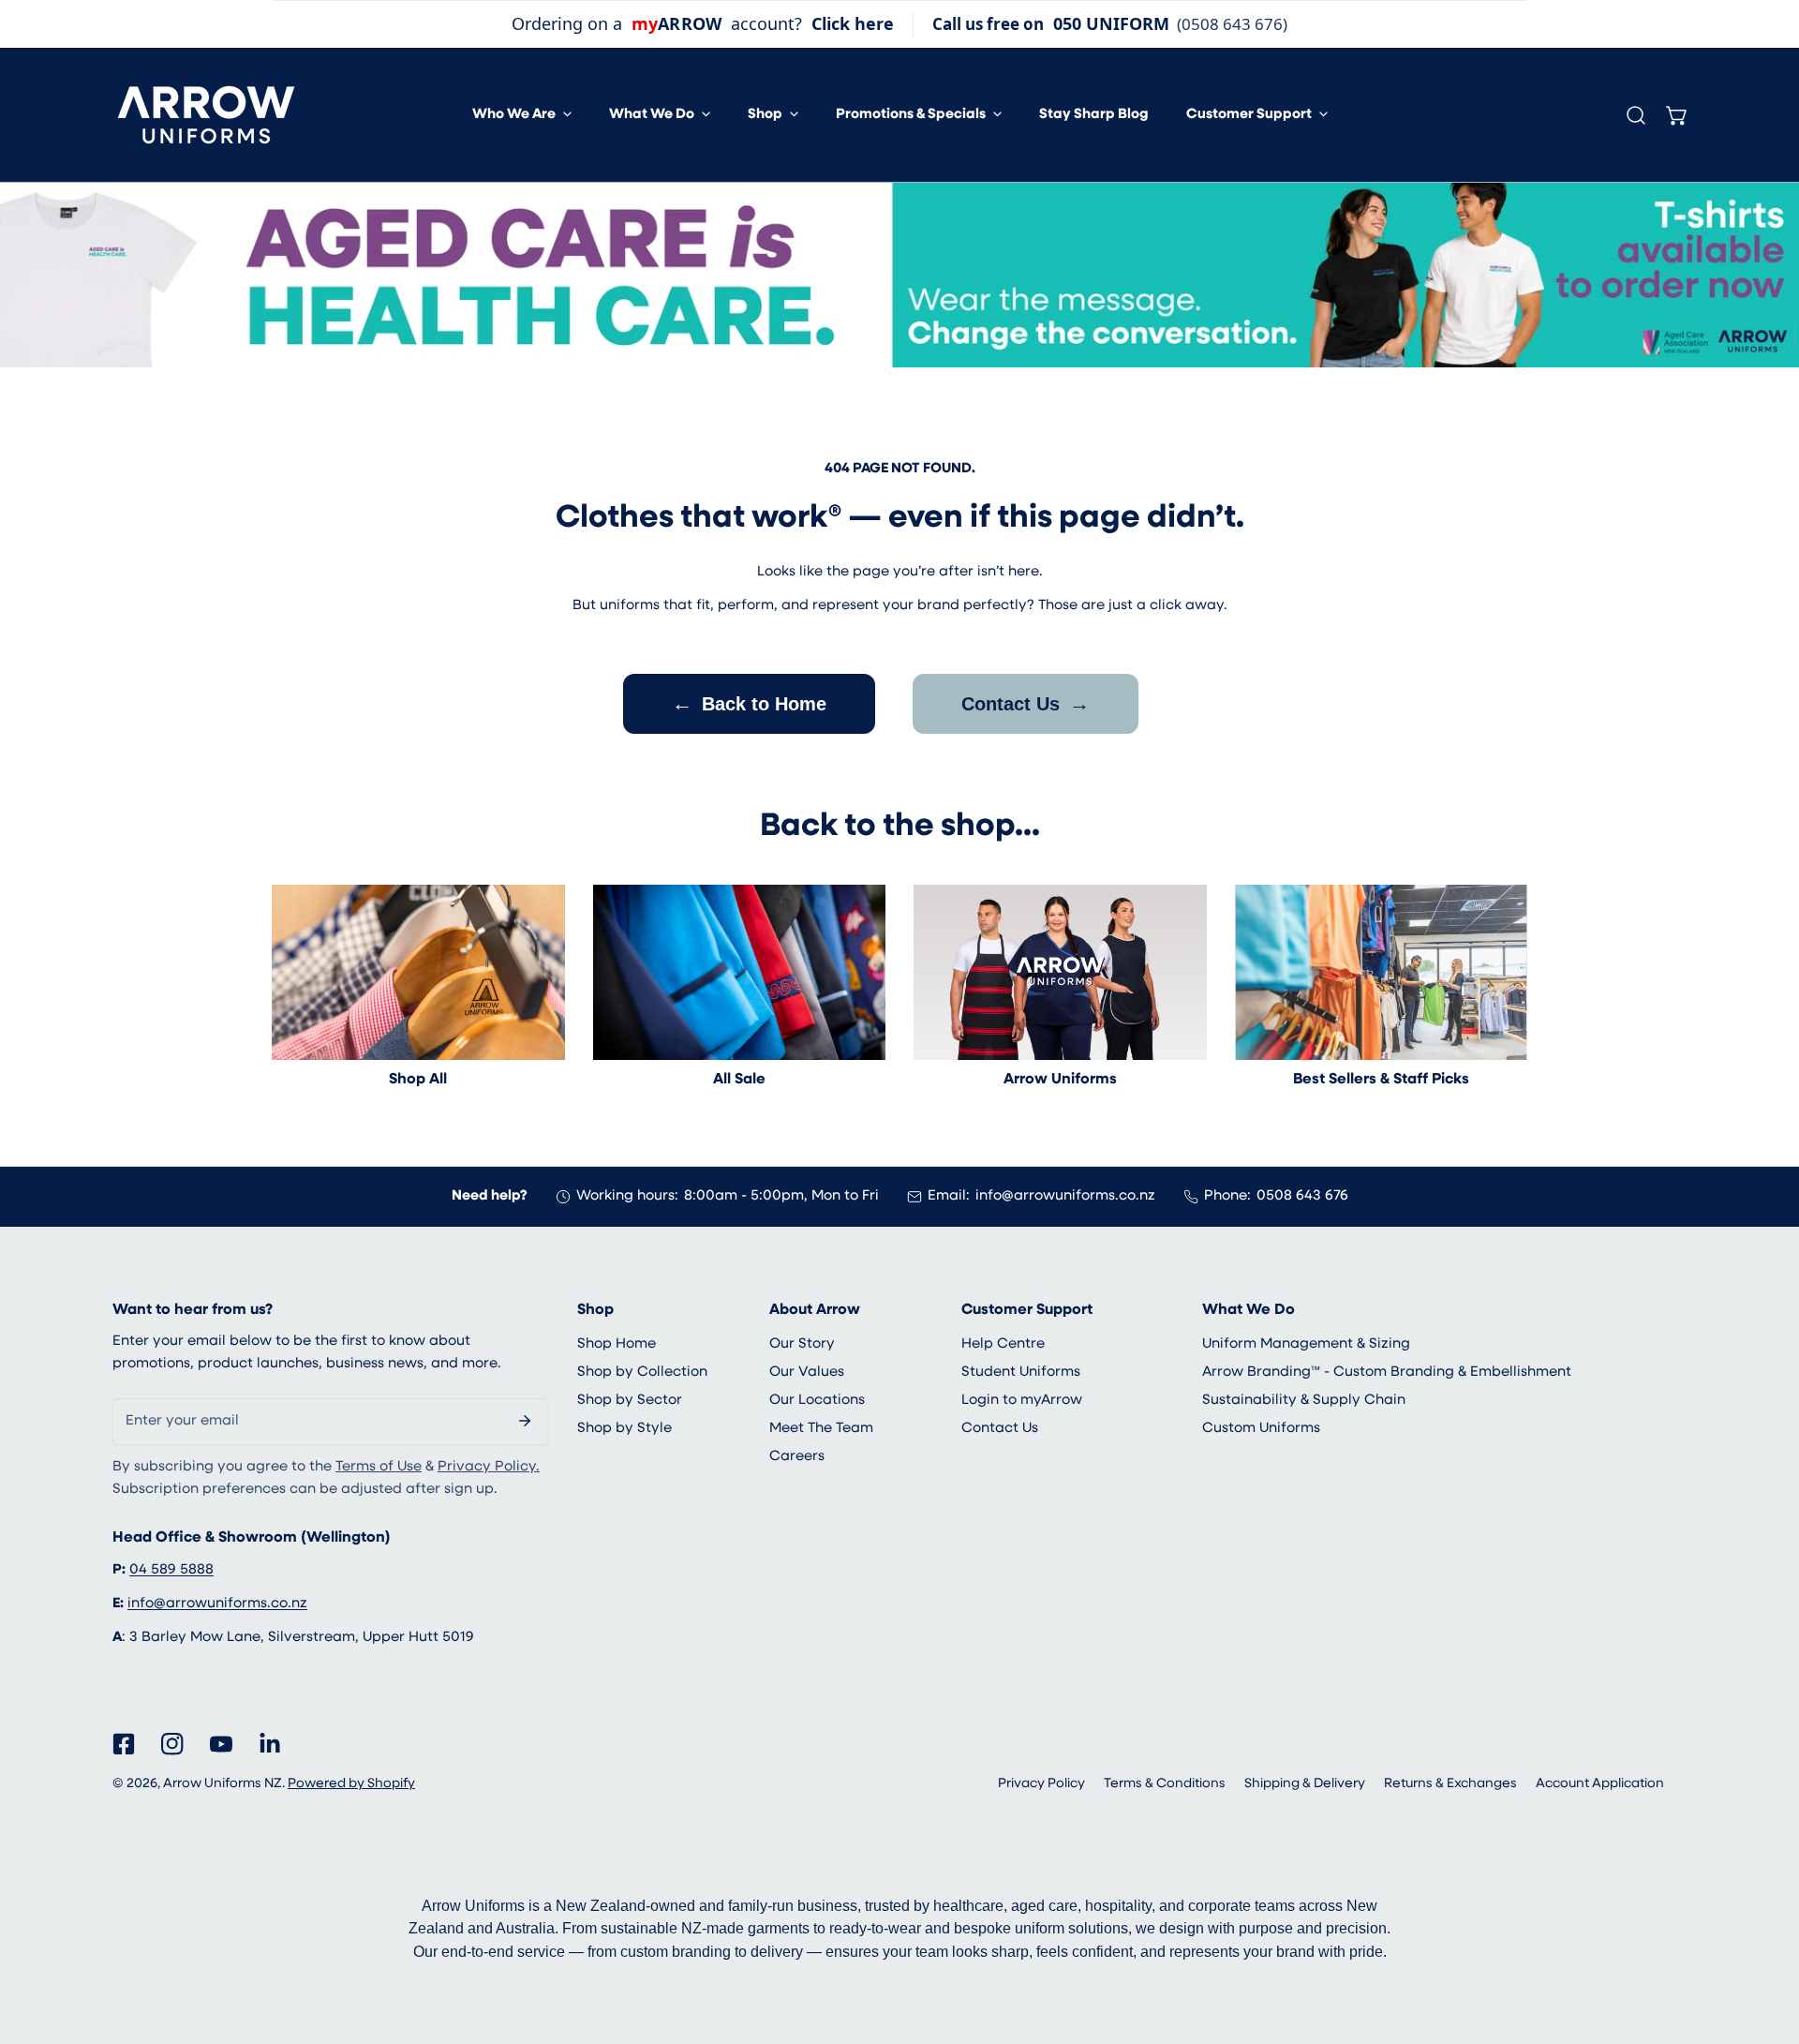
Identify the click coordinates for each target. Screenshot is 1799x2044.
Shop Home (617, 1344)
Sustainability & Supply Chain (1304, 1401)
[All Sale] (740, 973)
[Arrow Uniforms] (1060, 973)
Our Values (807, 1373)
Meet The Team (821, 1429)
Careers (797, 1457)
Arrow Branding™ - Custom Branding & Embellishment (1387, 1373)
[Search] (1636, 115)
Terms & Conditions (1165, 1784)
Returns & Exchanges (1450, 1784)
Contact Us (1026, 703)
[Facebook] (124, 1744)
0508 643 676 (1302, 1196)
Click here (853, 23)
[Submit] (525, 1421)
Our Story (802, 1344)
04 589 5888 (171, 1570)
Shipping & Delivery (1305, 1784)
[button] (522, 115)
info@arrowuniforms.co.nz (1065, 1196)
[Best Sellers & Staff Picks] (1382, 973)
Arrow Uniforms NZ (223, 1784)
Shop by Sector (630, 1401)
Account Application (1600, 1784)
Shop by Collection (642, 1373)
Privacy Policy (1041, 1784)
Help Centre (1003, 1344)
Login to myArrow (1022, 1401)
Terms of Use (379, 1467)
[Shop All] (418, 973)
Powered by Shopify (351, 1784)
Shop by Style (624, 1429)
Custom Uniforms (1261, 1429)
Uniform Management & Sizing (1306, 1344)
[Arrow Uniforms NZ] (206, 115)
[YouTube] (221, 1744)
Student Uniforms (1021, 1373)
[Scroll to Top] (1765, 1945)
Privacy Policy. (489, 1467)
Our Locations (817, 1401)
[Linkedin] (270, 1744)
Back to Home (749, 703)
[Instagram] (172, 1744)
